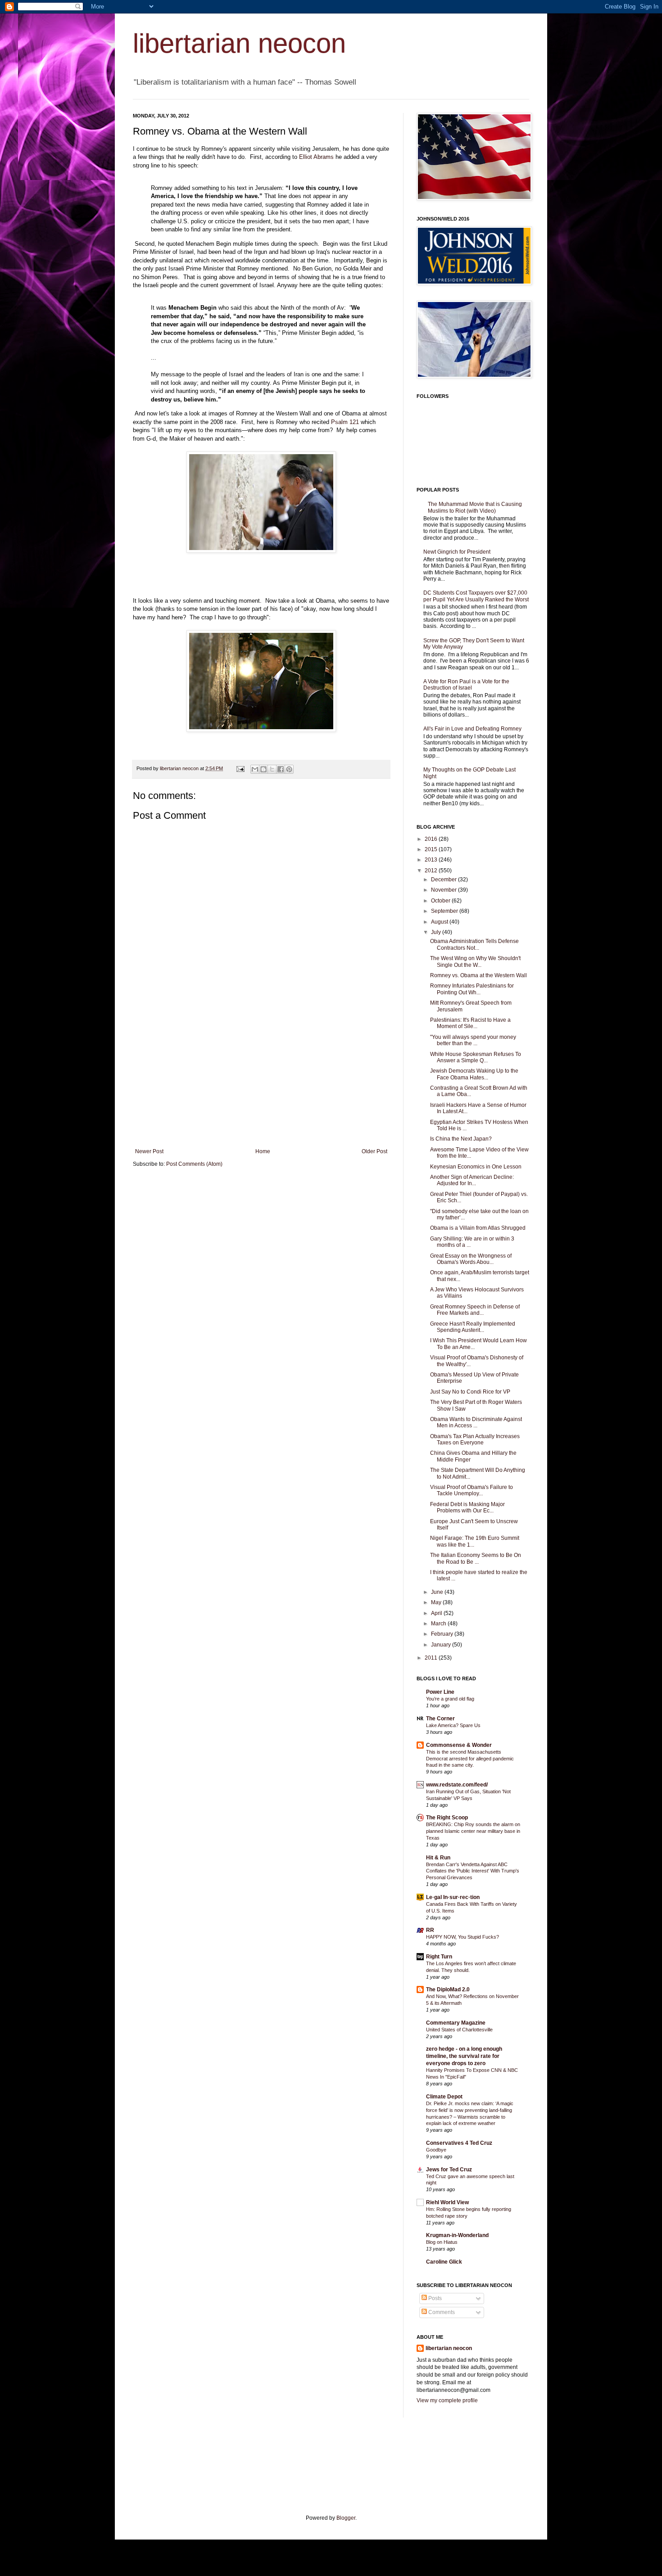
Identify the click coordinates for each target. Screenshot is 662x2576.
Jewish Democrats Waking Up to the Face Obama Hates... (474, 1074)
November (444, 890)
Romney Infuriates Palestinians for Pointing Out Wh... (472, 989)
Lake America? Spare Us (453, 1725)
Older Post (374, 1151)
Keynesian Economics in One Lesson (476, 1167)
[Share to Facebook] (281, 769)
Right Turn (439, 1957)
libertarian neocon (239, 43)
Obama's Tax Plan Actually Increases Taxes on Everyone (475, 1439)
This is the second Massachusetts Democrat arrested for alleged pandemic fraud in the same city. (470, 1759)
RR (430, 1930)
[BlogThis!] (263, 769)
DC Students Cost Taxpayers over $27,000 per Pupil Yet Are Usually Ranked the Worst (476, 596)
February (443, 1634)
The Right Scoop (447, 1818)
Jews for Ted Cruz (449, 2170)
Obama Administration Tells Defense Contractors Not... (474, 944)
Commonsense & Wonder (459, 1745)
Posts (434, 2298)
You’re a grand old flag (450, 1699)
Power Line (440, 1692)
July (437, 932)
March (439, 1624)
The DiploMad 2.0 (448, 1990)
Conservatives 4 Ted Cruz (459, 2143)
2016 (432, 839)
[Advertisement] (261, 1081)
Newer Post (149, 1151)
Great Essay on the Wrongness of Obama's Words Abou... (471, 1259)
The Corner (440, 1719)
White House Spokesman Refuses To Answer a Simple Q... (476, 1057)
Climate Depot (444, 2097)
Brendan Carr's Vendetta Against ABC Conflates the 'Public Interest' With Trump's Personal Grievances (473, 1871)
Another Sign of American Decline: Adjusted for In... (472, 1180)
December (444, 880)
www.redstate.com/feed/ (457, 1785)
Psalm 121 (345, 422)
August (440, 922)
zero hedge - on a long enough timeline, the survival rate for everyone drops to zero (464, 2056)
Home (263, 1151)
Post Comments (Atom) (194, 1164)
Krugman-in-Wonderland (457, 2235)
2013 (432, 860)
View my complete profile (447, 2400)
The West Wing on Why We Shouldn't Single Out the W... (475, 961)
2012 (432, 871)
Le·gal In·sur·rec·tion (453, 1897)
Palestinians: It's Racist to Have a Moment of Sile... (470, 1023)
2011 (432, 1658)
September (445, 911)
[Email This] (255, 769)
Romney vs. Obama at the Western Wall (478, 975)
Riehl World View (447, 2202)
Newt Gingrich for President (457, 552)
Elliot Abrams (316, 157)
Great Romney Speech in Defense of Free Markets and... (475, 1310)
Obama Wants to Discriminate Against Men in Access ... (476, 1422)
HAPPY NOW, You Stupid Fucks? (462, 1937)
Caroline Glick (444, 2262)
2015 (432, 849)
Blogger (346, 2518)
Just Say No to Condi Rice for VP (470, 1392)
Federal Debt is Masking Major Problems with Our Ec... (467, 1507)
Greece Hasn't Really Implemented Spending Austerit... (473, 1327)
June (438, 1592)
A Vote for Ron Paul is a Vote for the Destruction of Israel (466, 685)
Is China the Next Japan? (461, 1139)
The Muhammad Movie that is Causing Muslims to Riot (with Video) (475, 507)
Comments (441, 2312)
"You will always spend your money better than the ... (473, 1040)
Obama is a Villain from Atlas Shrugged (478, 1228)
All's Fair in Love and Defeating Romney (472, 729)
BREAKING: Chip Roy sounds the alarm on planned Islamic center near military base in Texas (473, 1831)
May (437, 1602)
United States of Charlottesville (459, 2030)
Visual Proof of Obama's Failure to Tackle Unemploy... (472, 1490)
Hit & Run (438, 1858)
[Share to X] (272, 769)
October (441, 901)
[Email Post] (240, 768)
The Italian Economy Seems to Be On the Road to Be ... (476, 1558)
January (442, 1645)
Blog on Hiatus (442, 2242)
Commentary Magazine (456, 2023)
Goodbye (436, 2150)
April (437, 1613)
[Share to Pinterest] (289, 769)
